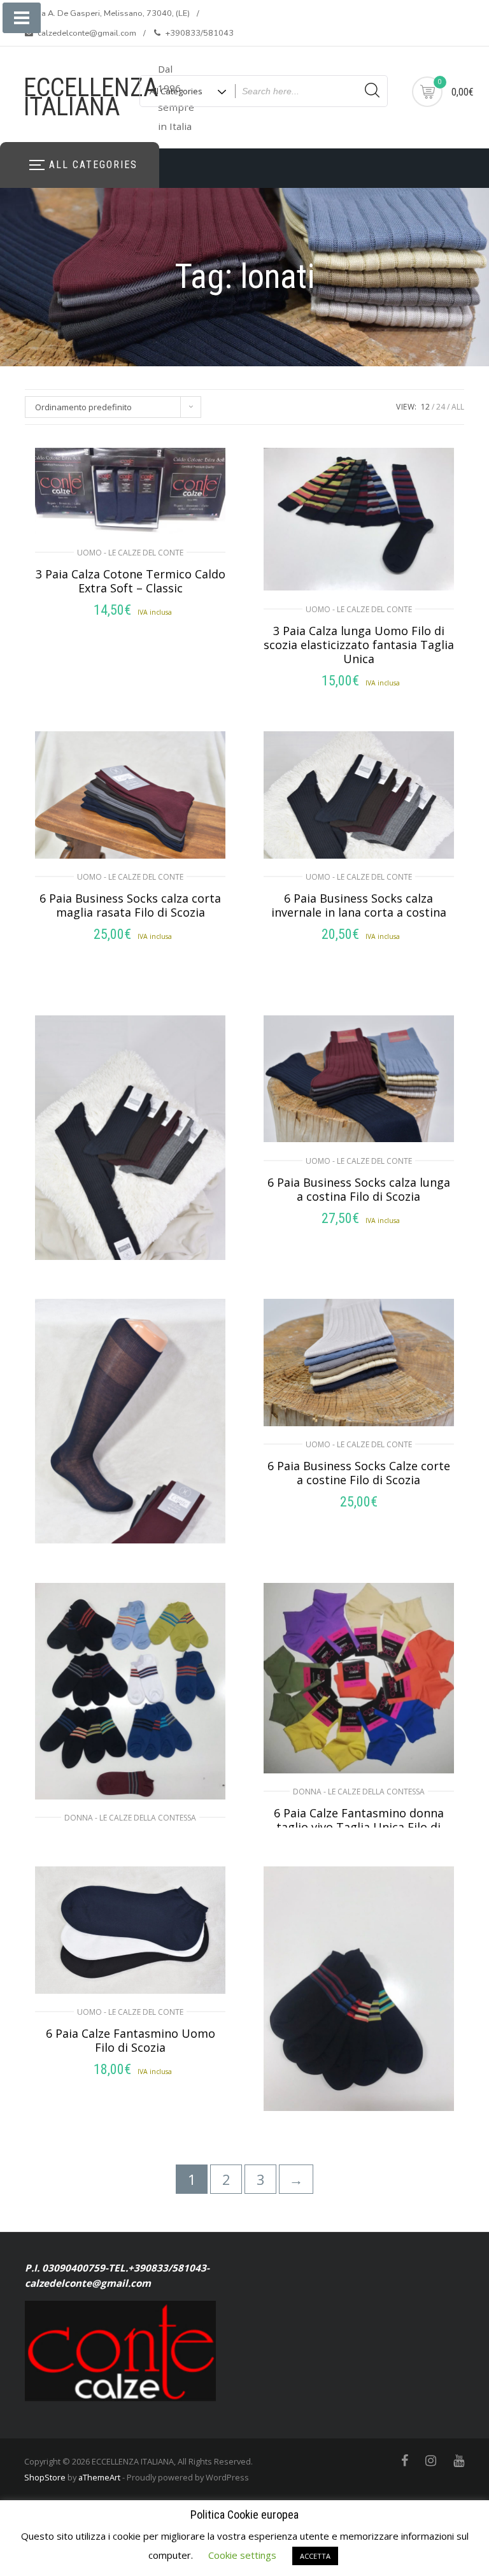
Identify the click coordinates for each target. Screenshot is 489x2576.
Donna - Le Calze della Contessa (130, 1818)
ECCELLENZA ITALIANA (91, 97)
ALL (458, 407)
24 (441, 407)
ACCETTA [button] (315, 2556)
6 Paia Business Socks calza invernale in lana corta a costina (359, 905)
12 (425, 407)
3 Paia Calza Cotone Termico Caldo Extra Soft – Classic (131, 581)
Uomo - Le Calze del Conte (130, 553)
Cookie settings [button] (242, 2555)
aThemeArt (99, 2477)
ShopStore (45, 2477)
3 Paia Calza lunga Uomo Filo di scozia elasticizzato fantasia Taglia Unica (359, 645)
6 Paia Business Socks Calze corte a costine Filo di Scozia (359, 1473)
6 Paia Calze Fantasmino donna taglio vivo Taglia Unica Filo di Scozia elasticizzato (359, 1827)
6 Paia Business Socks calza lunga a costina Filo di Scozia (359, 1189)
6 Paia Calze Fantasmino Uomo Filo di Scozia (131, 2040)
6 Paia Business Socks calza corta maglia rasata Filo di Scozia (130, 905)
